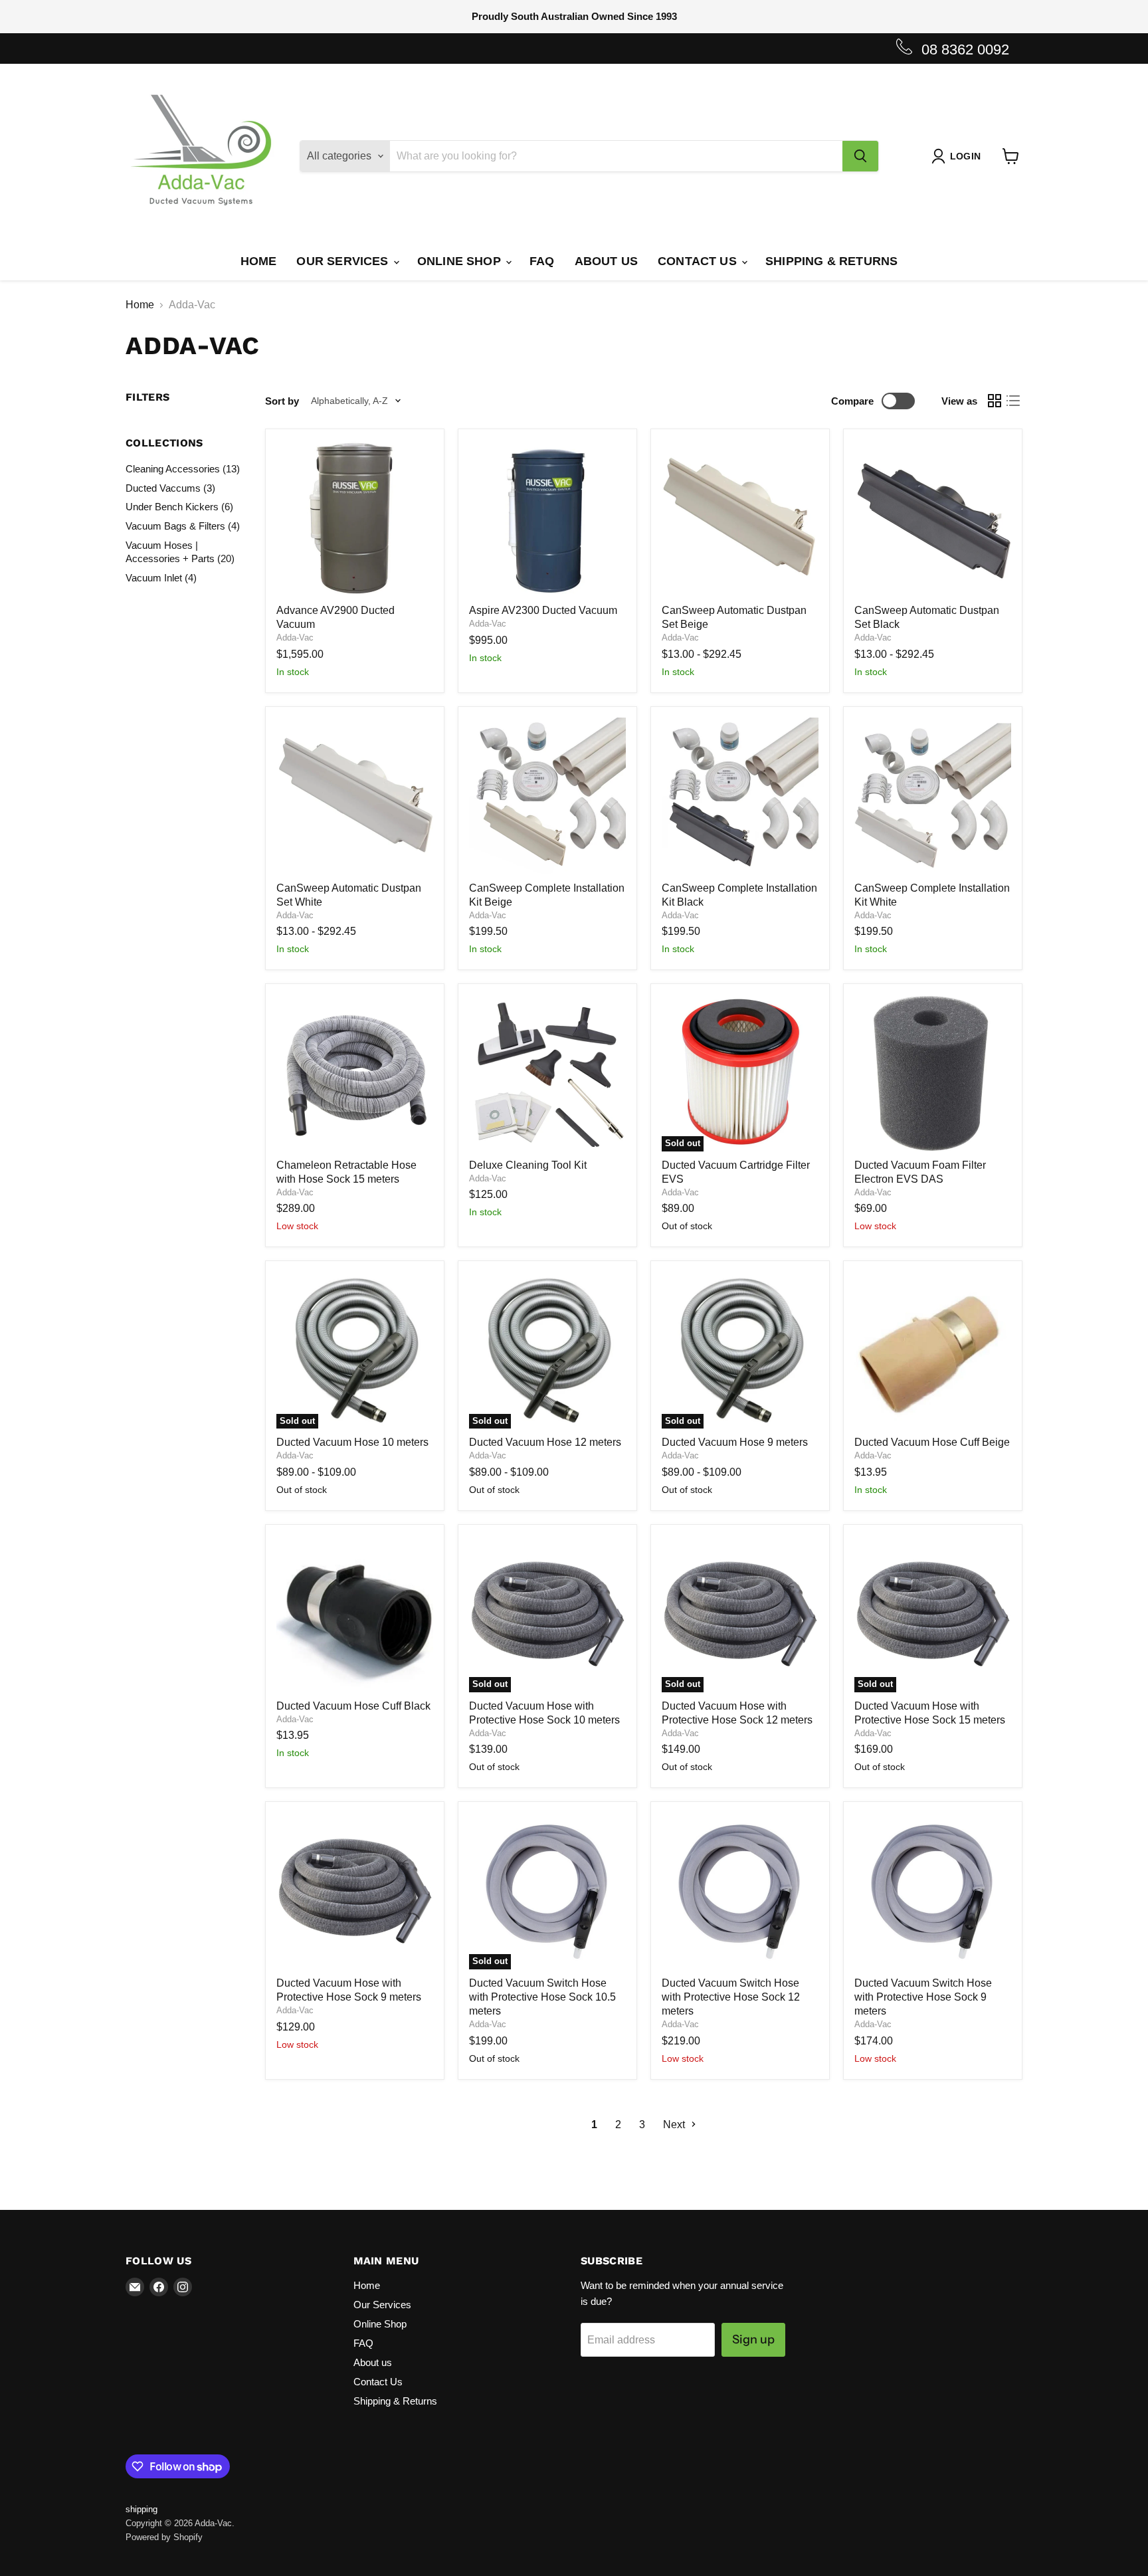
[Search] (860, 156)
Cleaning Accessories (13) (183, 469)
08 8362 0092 (965, 50)
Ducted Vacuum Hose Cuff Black (353, 1706)
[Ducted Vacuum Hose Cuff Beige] (933, 1350)
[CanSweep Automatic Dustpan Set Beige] (740, 518)
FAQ (542, 261)
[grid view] (995, 401)
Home (259, 261)
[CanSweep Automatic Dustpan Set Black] (933, 518)
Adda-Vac (295, 638)
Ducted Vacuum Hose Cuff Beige (932, 1442)
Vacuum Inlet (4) (161, 578)
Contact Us (699, 261)
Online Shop (461, 261)
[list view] (1013, 401)
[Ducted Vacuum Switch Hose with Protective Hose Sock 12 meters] (740, 1891)
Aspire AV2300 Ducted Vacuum (543, 610)
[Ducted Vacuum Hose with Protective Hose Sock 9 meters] (355, 1891)
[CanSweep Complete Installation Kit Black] (740, 796)
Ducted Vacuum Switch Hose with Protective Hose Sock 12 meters (731, 1997)
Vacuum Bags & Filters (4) (183, 526)
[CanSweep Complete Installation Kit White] (933, 796)
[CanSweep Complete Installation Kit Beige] (547, 796)
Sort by (282, 401)
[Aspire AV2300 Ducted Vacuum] (547, 518)
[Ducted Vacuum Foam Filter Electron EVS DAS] (933, 1073)
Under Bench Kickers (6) (179, 507)
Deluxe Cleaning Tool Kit (528, 1165)
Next (675, 2125)
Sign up (753, 2339)
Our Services (344, 261)
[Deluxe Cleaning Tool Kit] (547, 1073)
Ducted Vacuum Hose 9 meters (735, 1442)
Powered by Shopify (164, 2537)
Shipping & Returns (831, 261)
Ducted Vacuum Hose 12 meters (545, 1442)
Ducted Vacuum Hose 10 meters (352, 1442)
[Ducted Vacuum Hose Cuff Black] (355, 1614)
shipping (142, 2509)
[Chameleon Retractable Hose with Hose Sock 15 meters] (355, 1073)
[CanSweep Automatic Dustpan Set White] (355, 796)
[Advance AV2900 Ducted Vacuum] (355, 518)
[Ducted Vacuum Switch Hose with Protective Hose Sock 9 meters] (933, 1891)
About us (606, 261)
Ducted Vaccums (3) (170, 488)
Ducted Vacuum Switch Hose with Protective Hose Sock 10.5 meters (542, 1997)
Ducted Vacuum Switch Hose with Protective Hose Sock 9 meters (923, 1997)
